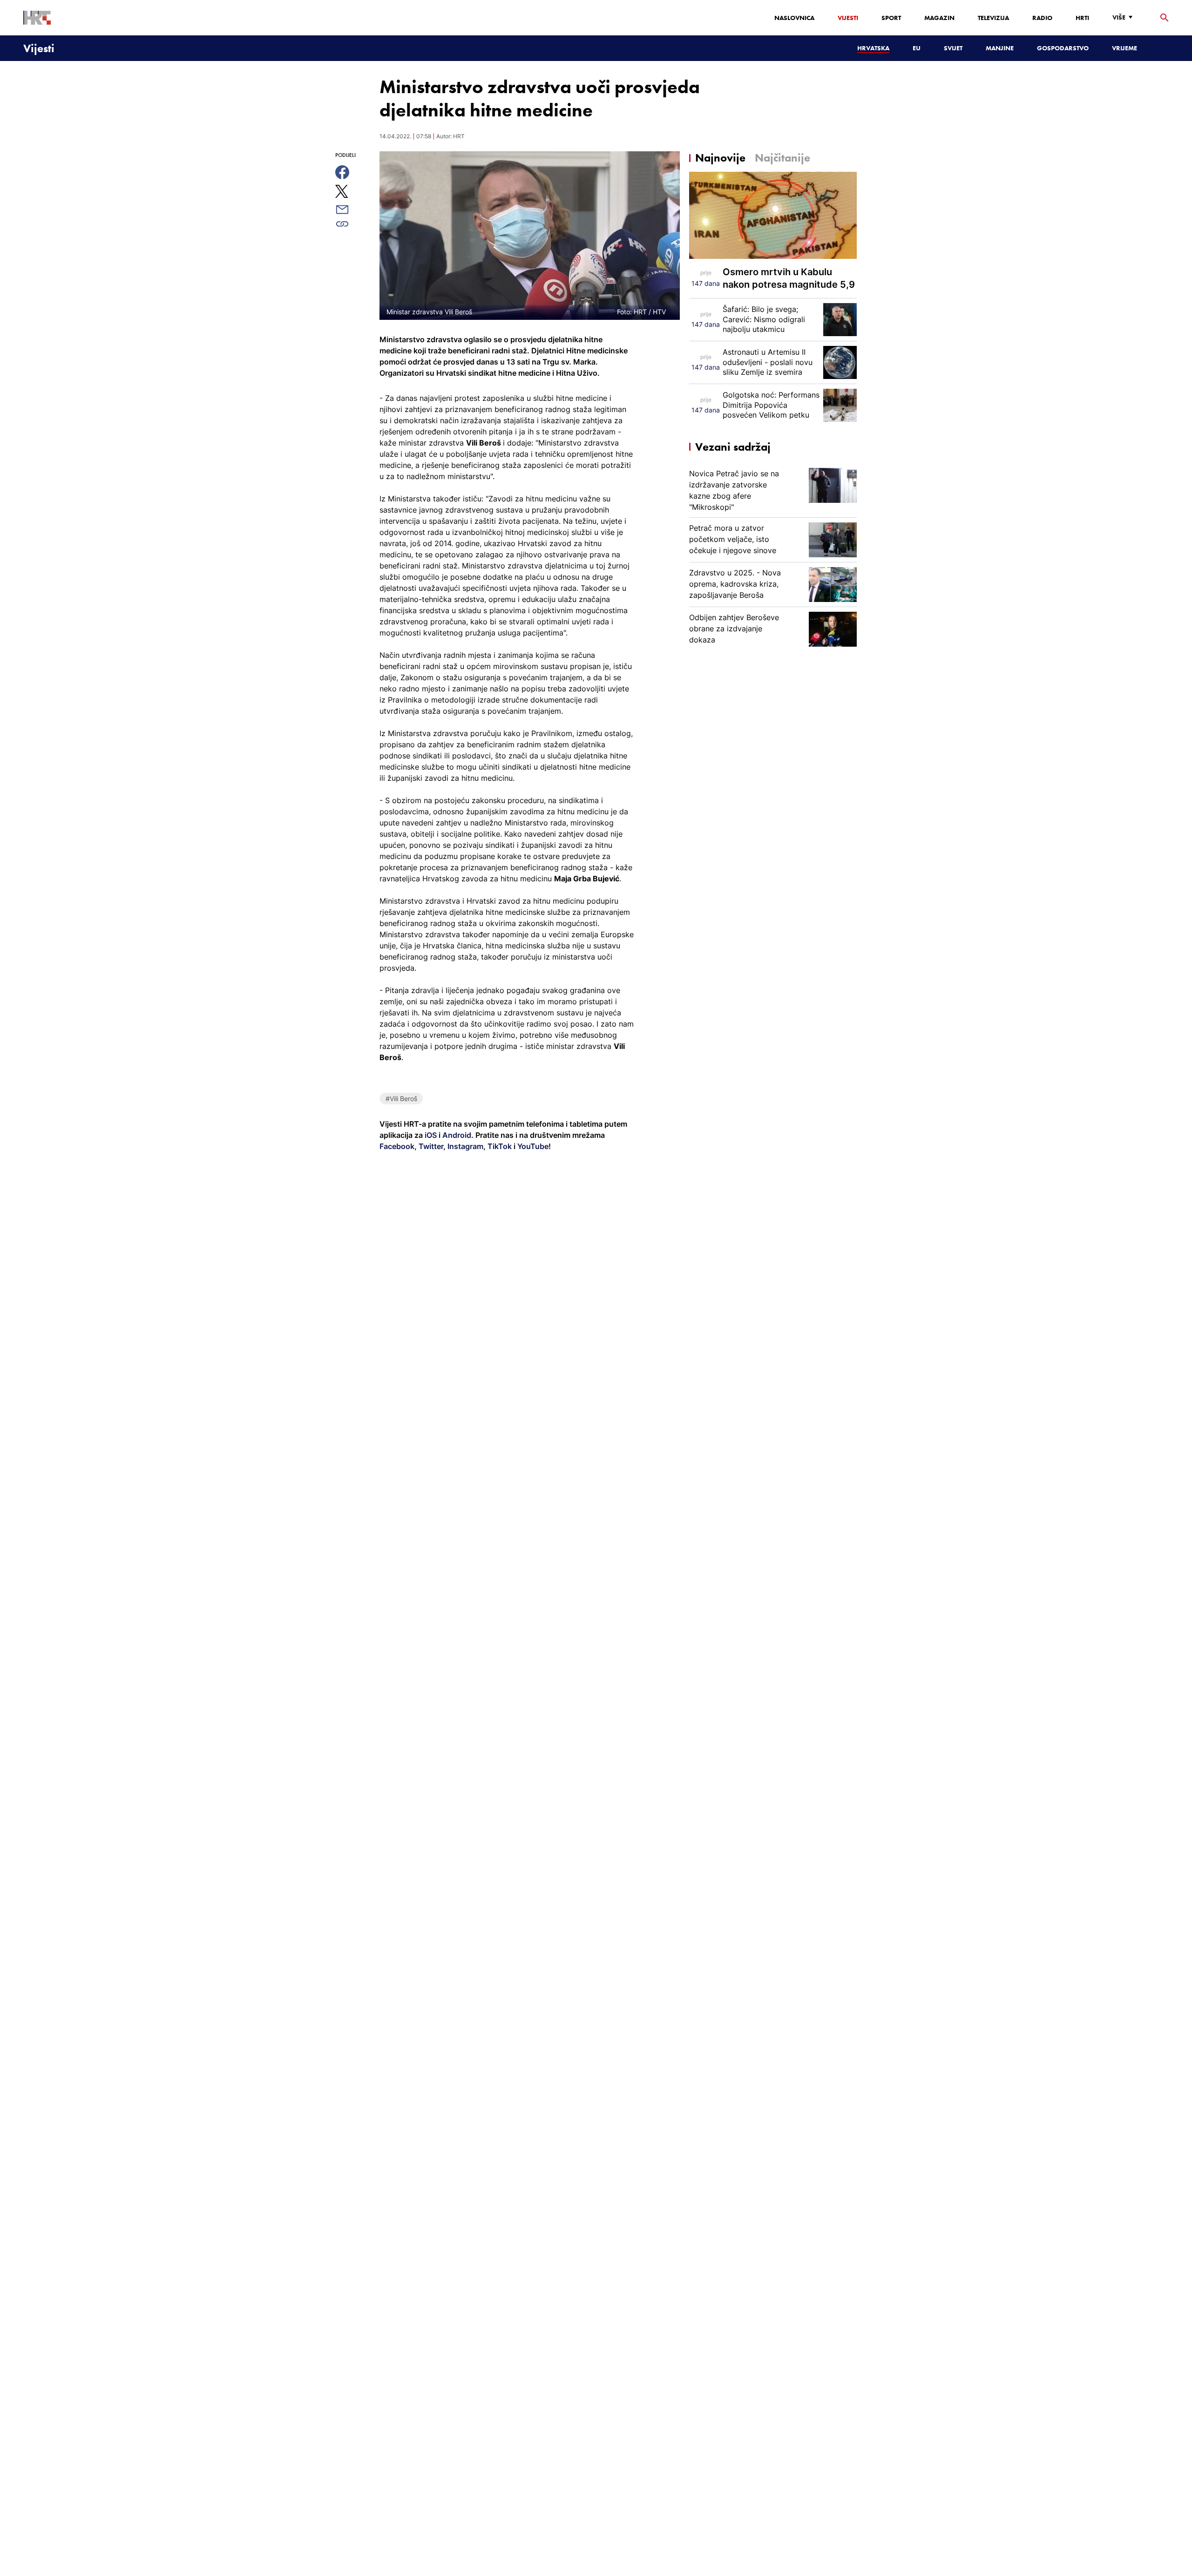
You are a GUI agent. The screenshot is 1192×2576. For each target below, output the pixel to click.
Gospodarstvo (1063, 48)
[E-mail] (353, 210)
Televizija (993, 18)
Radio (1042, 18)
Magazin (939, 18)
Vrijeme (1124, 48)
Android (457, 1135)
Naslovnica (794, 18)
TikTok (499, 1146)
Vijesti (848, 18)
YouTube (532, 1146)
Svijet (953, 48)
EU (917, 48)
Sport (891, 18)
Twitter (430, 1146)
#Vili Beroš (401, 1099)
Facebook (397, 1146)
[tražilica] (1165, 18)
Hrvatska (873, 48)
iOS (432, 1135)
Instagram (464, 1146)
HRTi (1082, 18)
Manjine (1000, 48)
